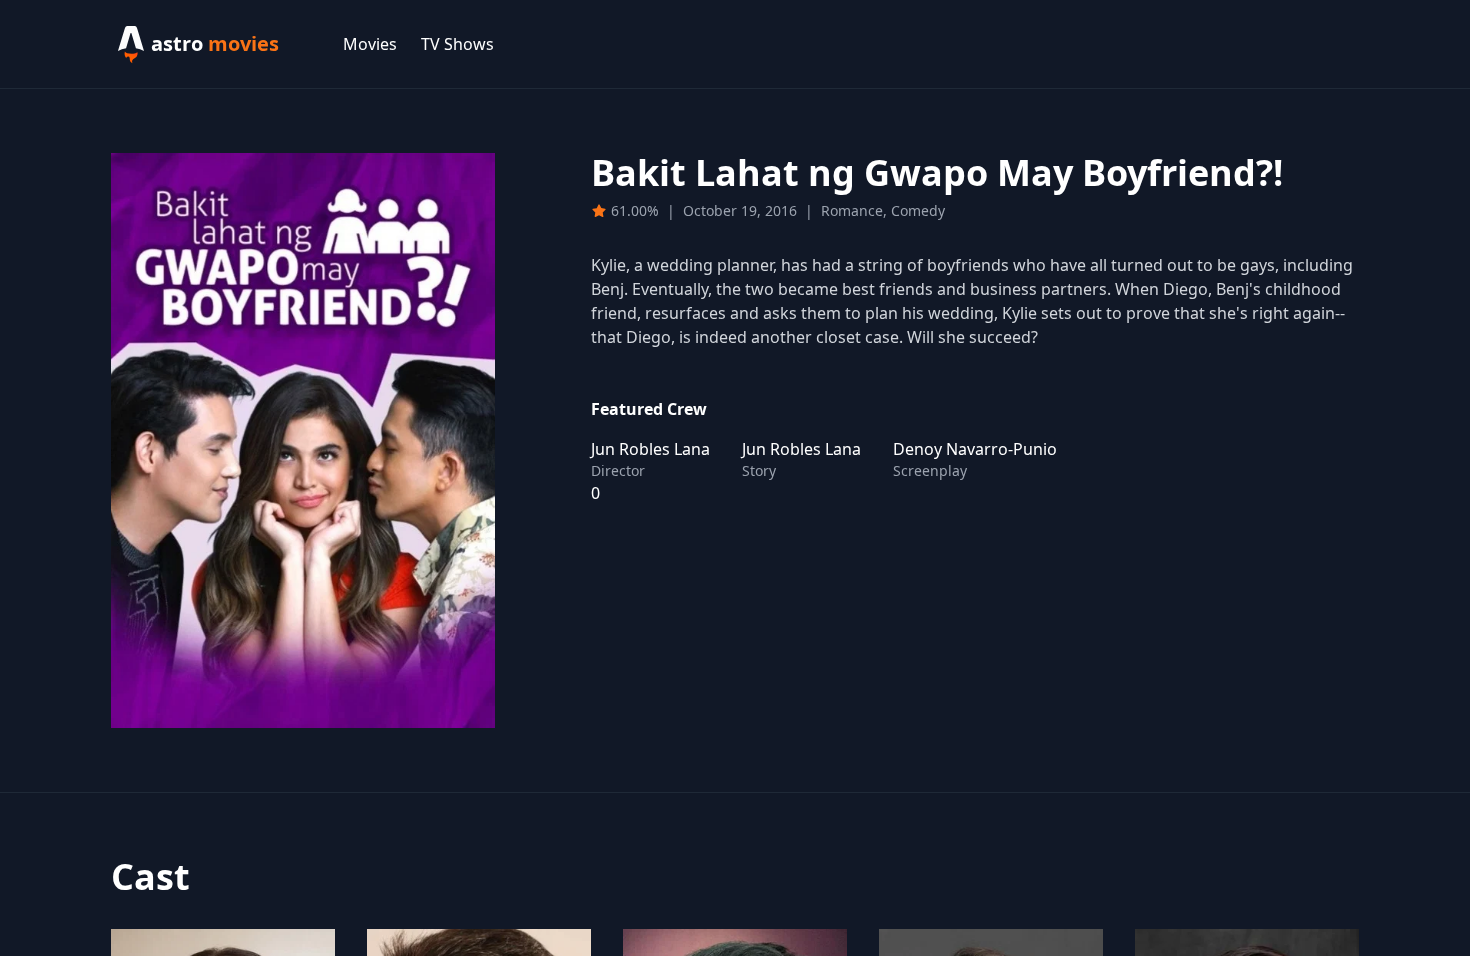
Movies (370, 44)
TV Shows (457, 44)
